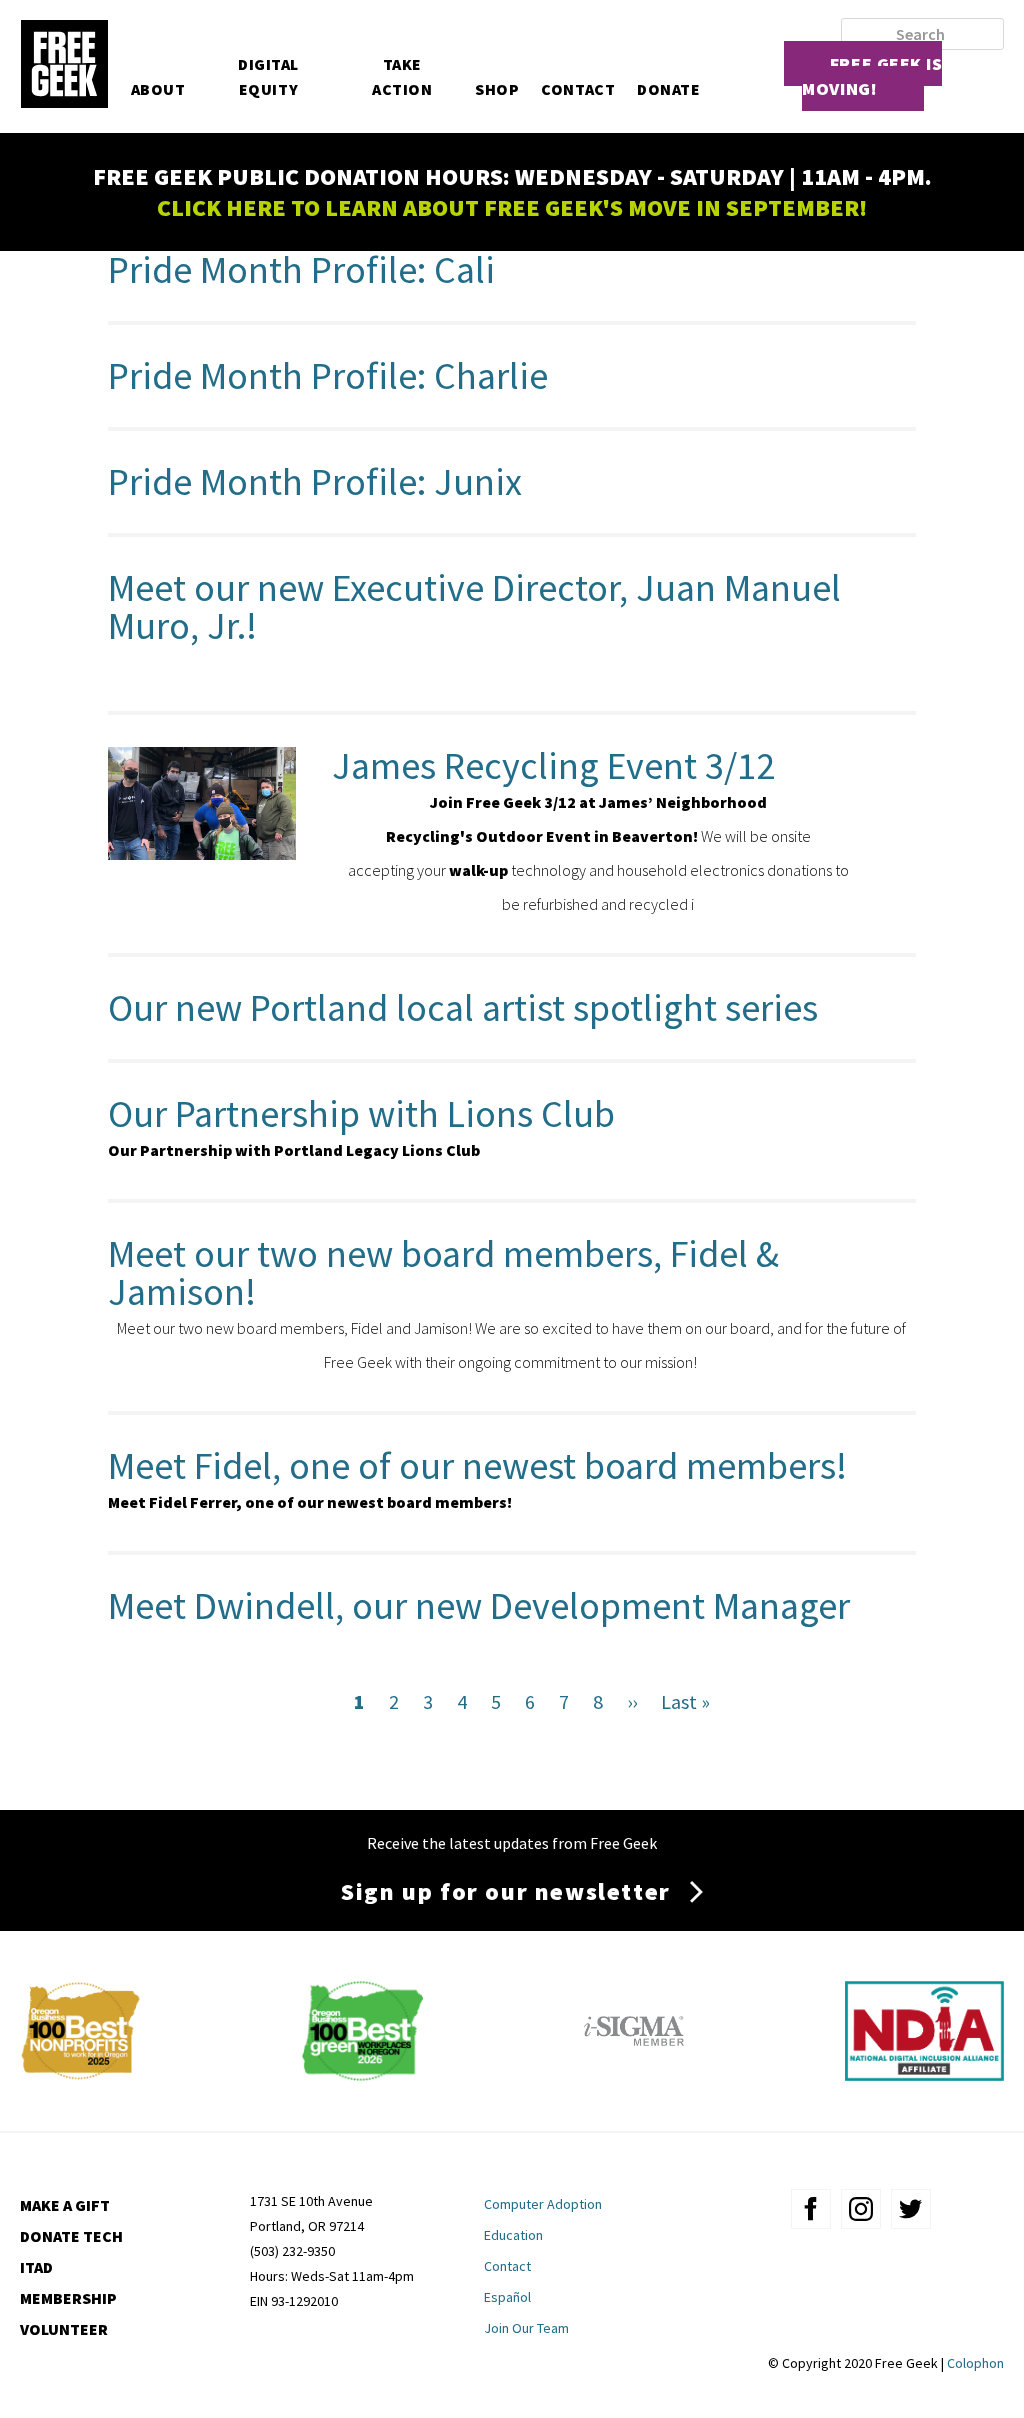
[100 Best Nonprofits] (80, 2073)
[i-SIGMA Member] (634, 2073)
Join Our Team (526, 2328)
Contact (578, 89)
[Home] (64, 66)
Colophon (975, 2363)
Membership (68, 2298)
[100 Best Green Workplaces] (362, 2073)
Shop (497, 89)
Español (507, 2297)
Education (513, 2235)
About (158, 89)
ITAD (36, 2267)
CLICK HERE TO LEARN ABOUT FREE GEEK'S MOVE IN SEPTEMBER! (512, 207)
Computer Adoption (543, 2204)
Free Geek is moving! (872, 76)
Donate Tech (71, 2236)
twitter (911, 2209)
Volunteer (64, 2329)
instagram (861, 2209)
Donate (668, 89)
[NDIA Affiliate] (924, 2073)
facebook (811, 2209)
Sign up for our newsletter (506, 1891)
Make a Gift (65, 2205)
